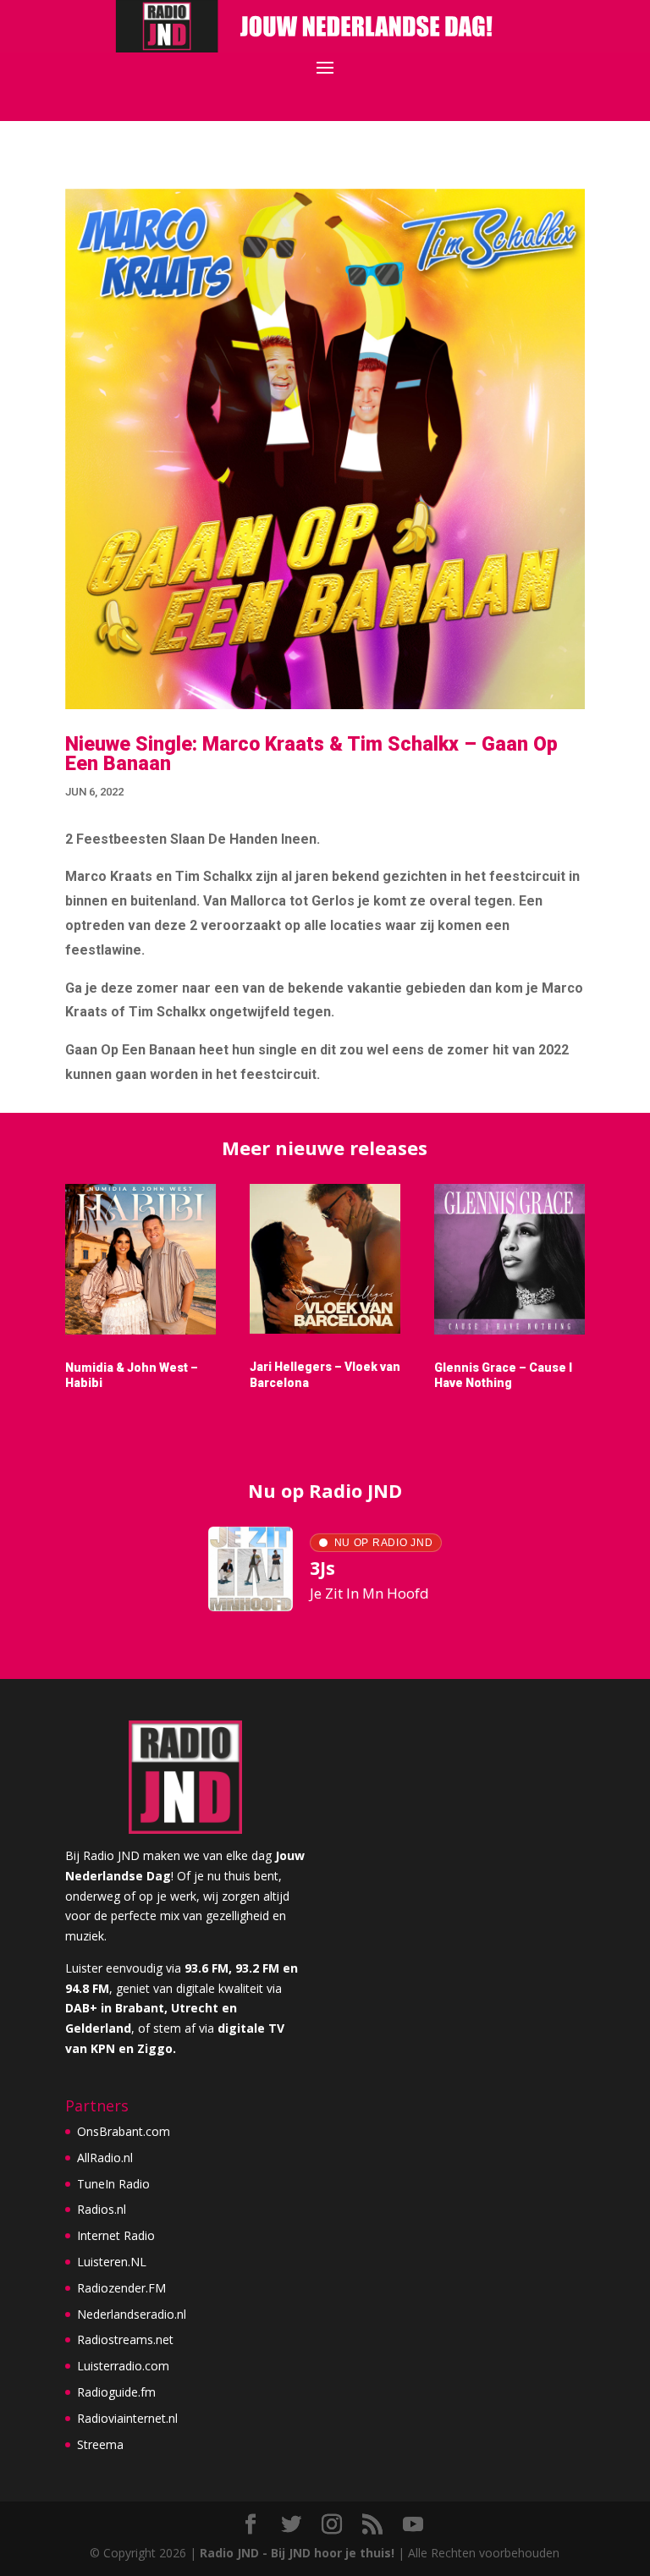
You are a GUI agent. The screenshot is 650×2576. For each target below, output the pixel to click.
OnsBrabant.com (124, 2131)
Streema (100, 2444)
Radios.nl (102, 2209)
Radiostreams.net (125, 2339)
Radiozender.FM (121, 2288)
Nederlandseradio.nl (132, 2314)
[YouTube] (413, 2525)
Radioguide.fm (116, 2392)
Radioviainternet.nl (127, 2418)
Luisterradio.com (123, 2366)
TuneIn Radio (113, 2184)
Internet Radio (116, 2235)
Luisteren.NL (112, 2262)
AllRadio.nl (105, 2158)
